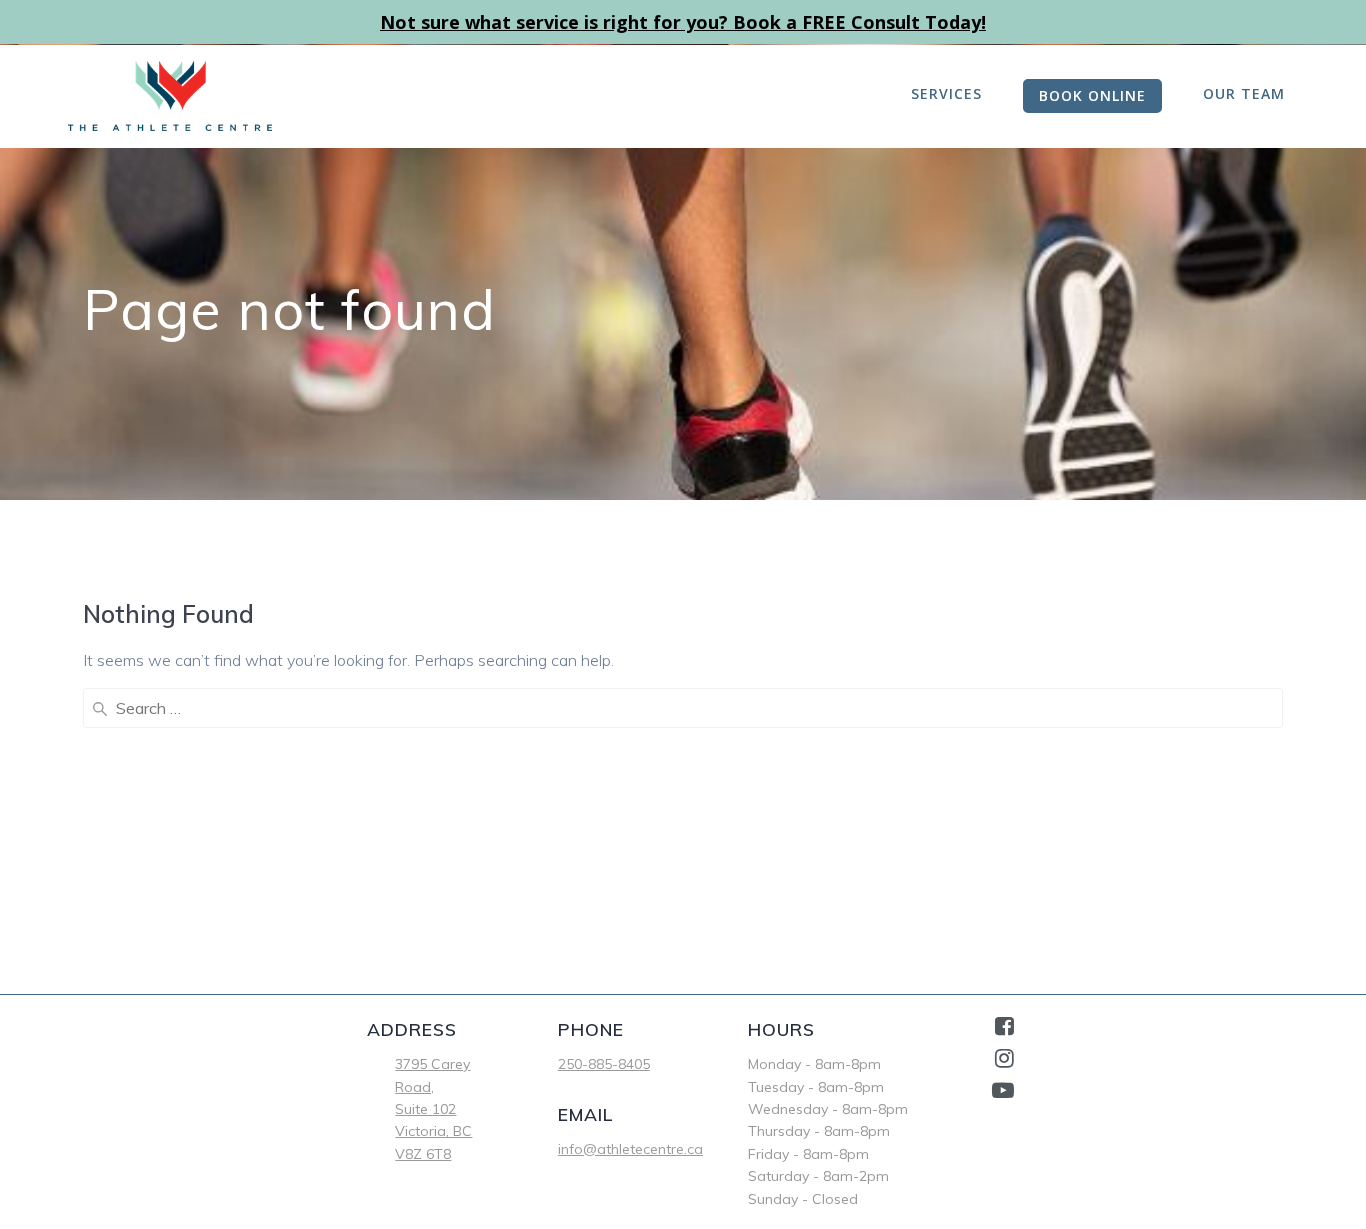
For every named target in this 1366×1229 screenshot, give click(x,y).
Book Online (1092, 95)
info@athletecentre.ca (630, 1149)
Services (946, 93)
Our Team (1244, 93)
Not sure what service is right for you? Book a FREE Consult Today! (683, 22)
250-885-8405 (604, 1064)
